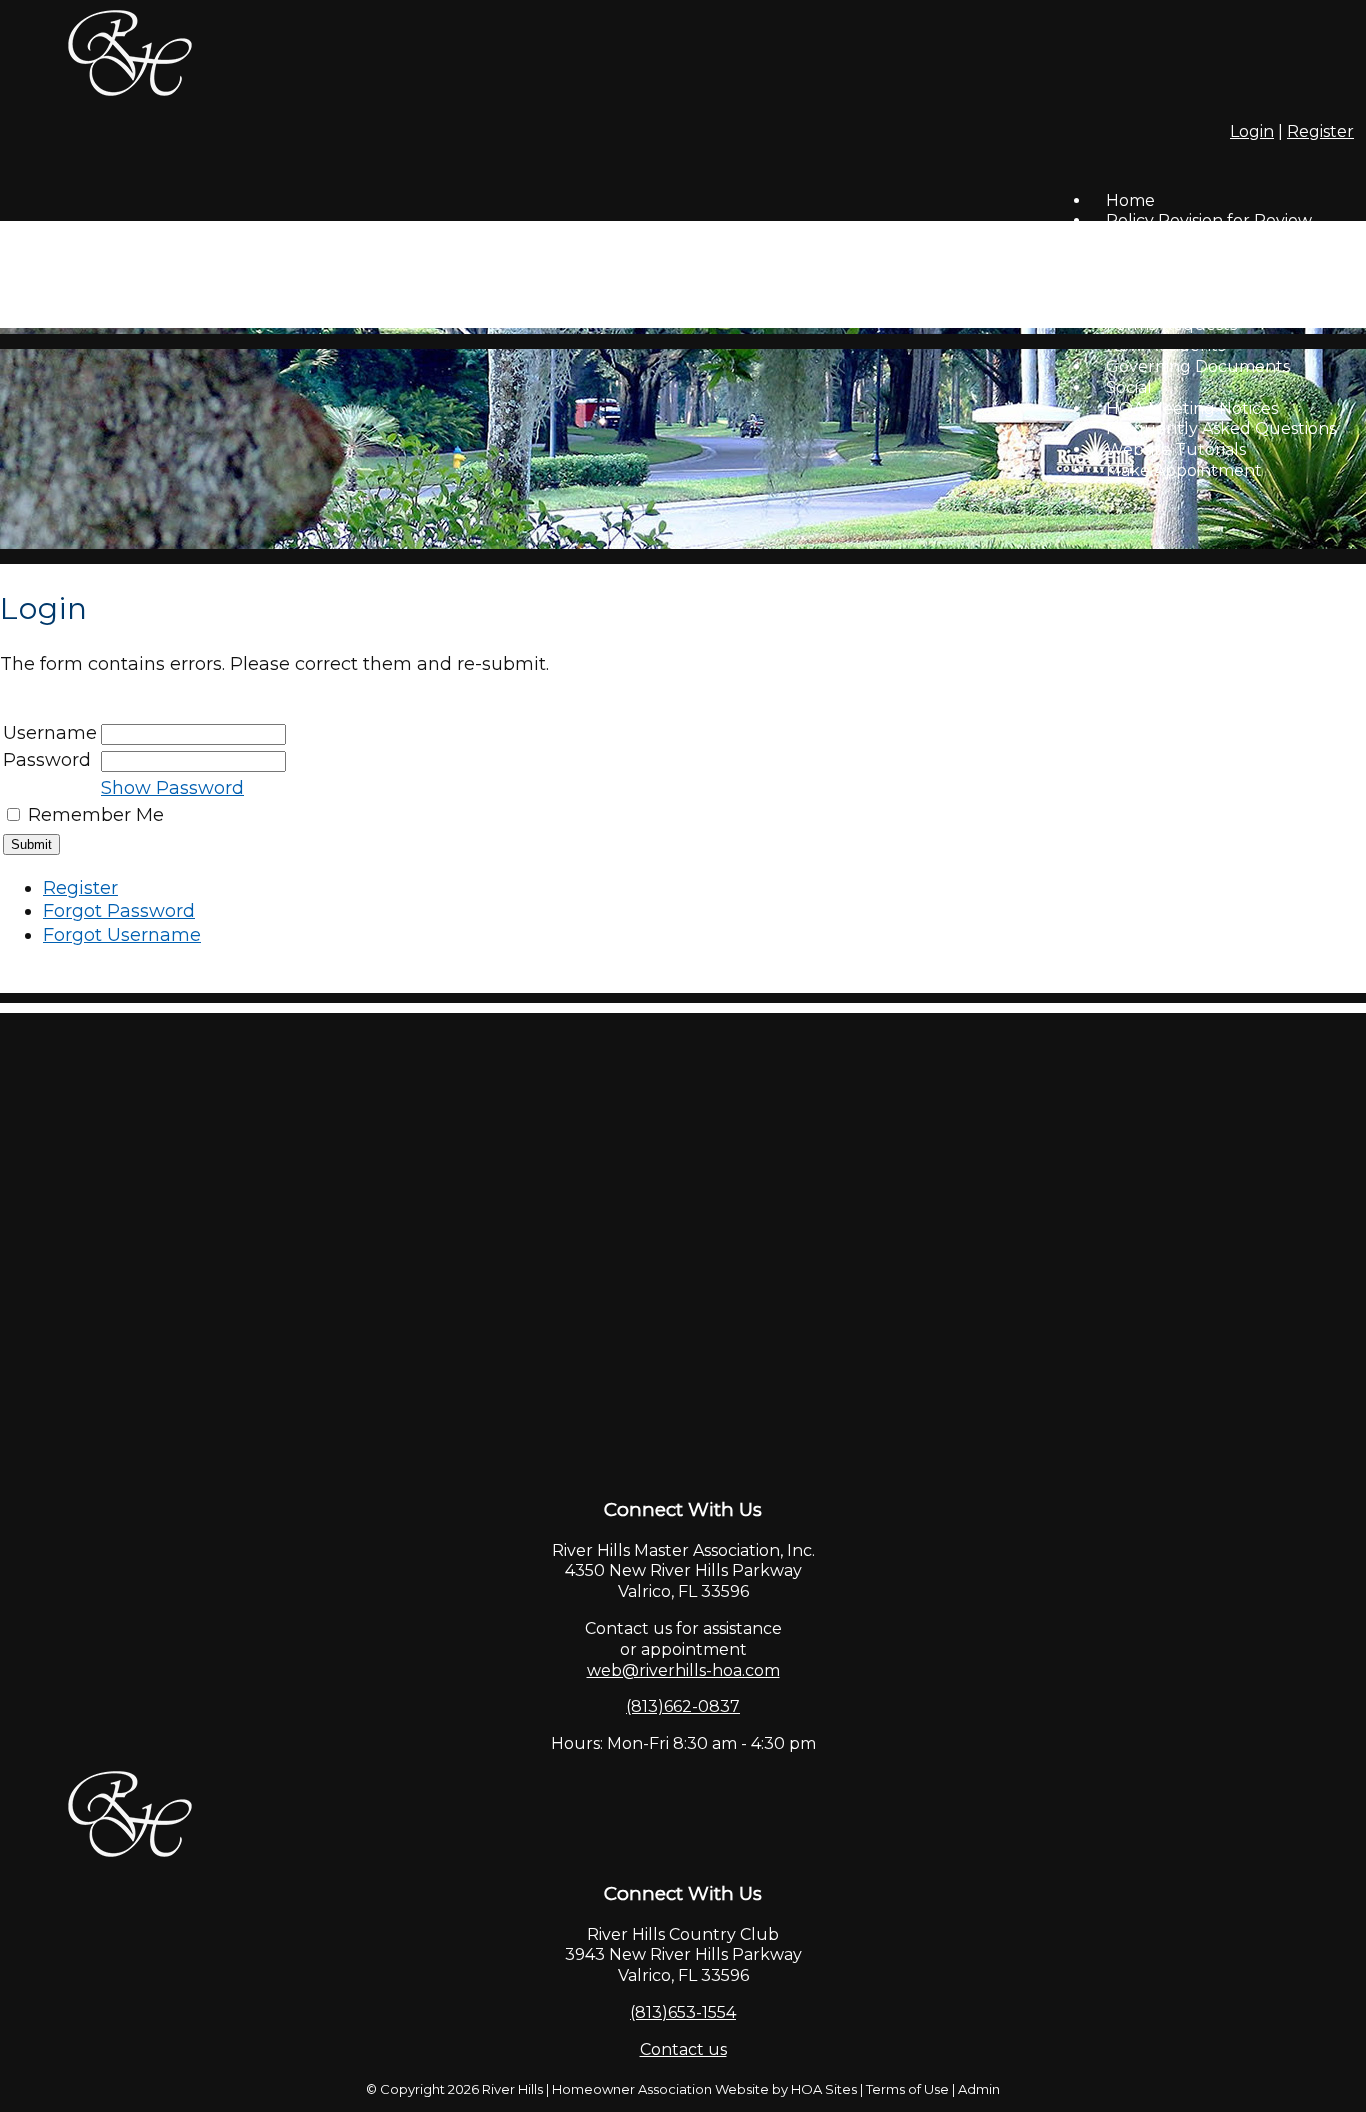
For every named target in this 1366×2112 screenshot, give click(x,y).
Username (50, 733)
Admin (979, 2089)
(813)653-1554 (683, 2012)
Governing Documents (1198, 366)
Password (47, 760)
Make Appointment (1184, 470)
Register (1320, 131)
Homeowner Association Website (660, 2089)
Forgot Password (119, 911)
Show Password (172, 788)
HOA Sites (824, 2089)
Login (1252, 131)
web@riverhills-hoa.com (683, 1670)
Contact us (683, 2049)
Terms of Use (907, 2089)
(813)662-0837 (683, 1706)
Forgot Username (122, 935)
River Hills (512, 2089)
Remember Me (96, 815)
